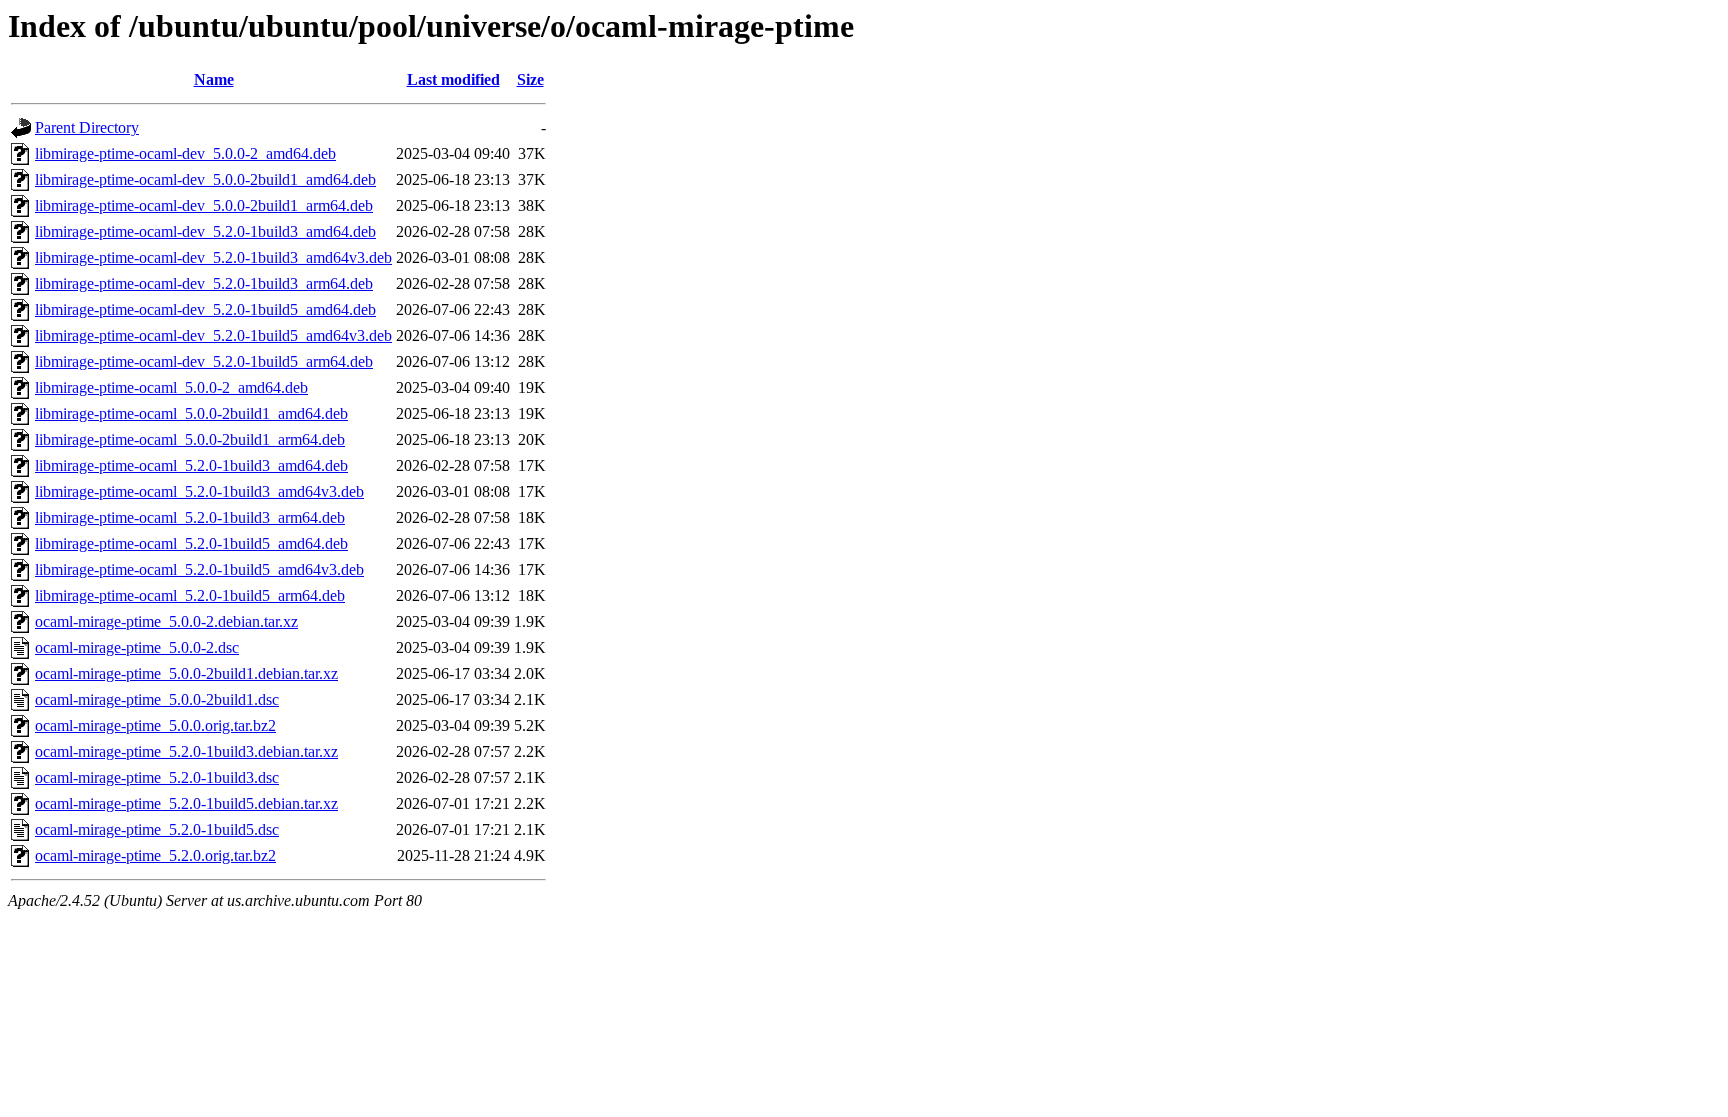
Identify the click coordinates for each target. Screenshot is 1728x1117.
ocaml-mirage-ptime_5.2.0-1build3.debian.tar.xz (186, 751)
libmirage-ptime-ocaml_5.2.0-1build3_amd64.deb (191, 465)
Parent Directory (87, 127)
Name (214, 79)
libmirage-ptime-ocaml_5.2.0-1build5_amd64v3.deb (199, 569)
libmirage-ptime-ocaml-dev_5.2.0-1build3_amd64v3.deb (213, 257)
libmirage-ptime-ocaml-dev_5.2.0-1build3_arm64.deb (204, 283)
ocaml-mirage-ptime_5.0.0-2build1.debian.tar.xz (186, 673)
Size (530, 79)
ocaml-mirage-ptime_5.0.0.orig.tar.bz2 (155, 725)
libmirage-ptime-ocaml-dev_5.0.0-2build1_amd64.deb (205, 179)
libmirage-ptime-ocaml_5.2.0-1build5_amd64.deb (191, 543)
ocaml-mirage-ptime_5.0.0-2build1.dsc (157, 699)
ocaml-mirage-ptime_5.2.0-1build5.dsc (157, 829)
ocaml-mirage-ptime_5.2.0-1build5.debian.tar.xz (186, 803)
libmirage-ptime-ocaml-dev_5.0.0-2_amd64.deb (185, 153)
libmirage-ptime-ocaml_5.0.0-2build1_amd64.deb (191, 413)
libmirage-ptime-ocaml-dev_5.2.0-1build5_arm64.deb (204, 361)
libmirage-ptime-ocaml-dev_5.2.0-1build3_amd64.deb (205, 231)
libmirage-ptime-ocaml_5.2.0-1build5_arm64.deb (190, 595)
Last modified (453, 79)
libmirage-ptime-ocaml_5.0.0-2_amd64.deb (171, 387)
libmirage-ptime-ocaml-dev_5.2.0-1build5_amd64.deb (205, 309)
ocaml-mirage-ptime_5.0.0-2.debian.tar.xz (166, 621)
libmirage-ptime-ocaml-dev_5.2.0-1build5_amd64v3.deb (213, 335)
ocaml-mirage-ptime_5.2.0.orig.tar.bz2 (155, 855)
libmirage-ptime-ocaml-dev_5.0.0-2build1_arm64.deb (204, 205)
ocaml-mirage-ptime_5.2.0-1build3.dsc (157, 777)
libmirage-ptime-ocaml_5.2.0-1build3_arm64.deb (190, 517)
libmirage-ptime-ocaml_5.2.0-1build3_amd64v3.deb (199, 491)
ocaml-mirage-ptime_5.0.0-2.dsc (137, 647)
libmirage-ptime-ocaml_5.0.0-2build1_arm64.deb (190, 439)
